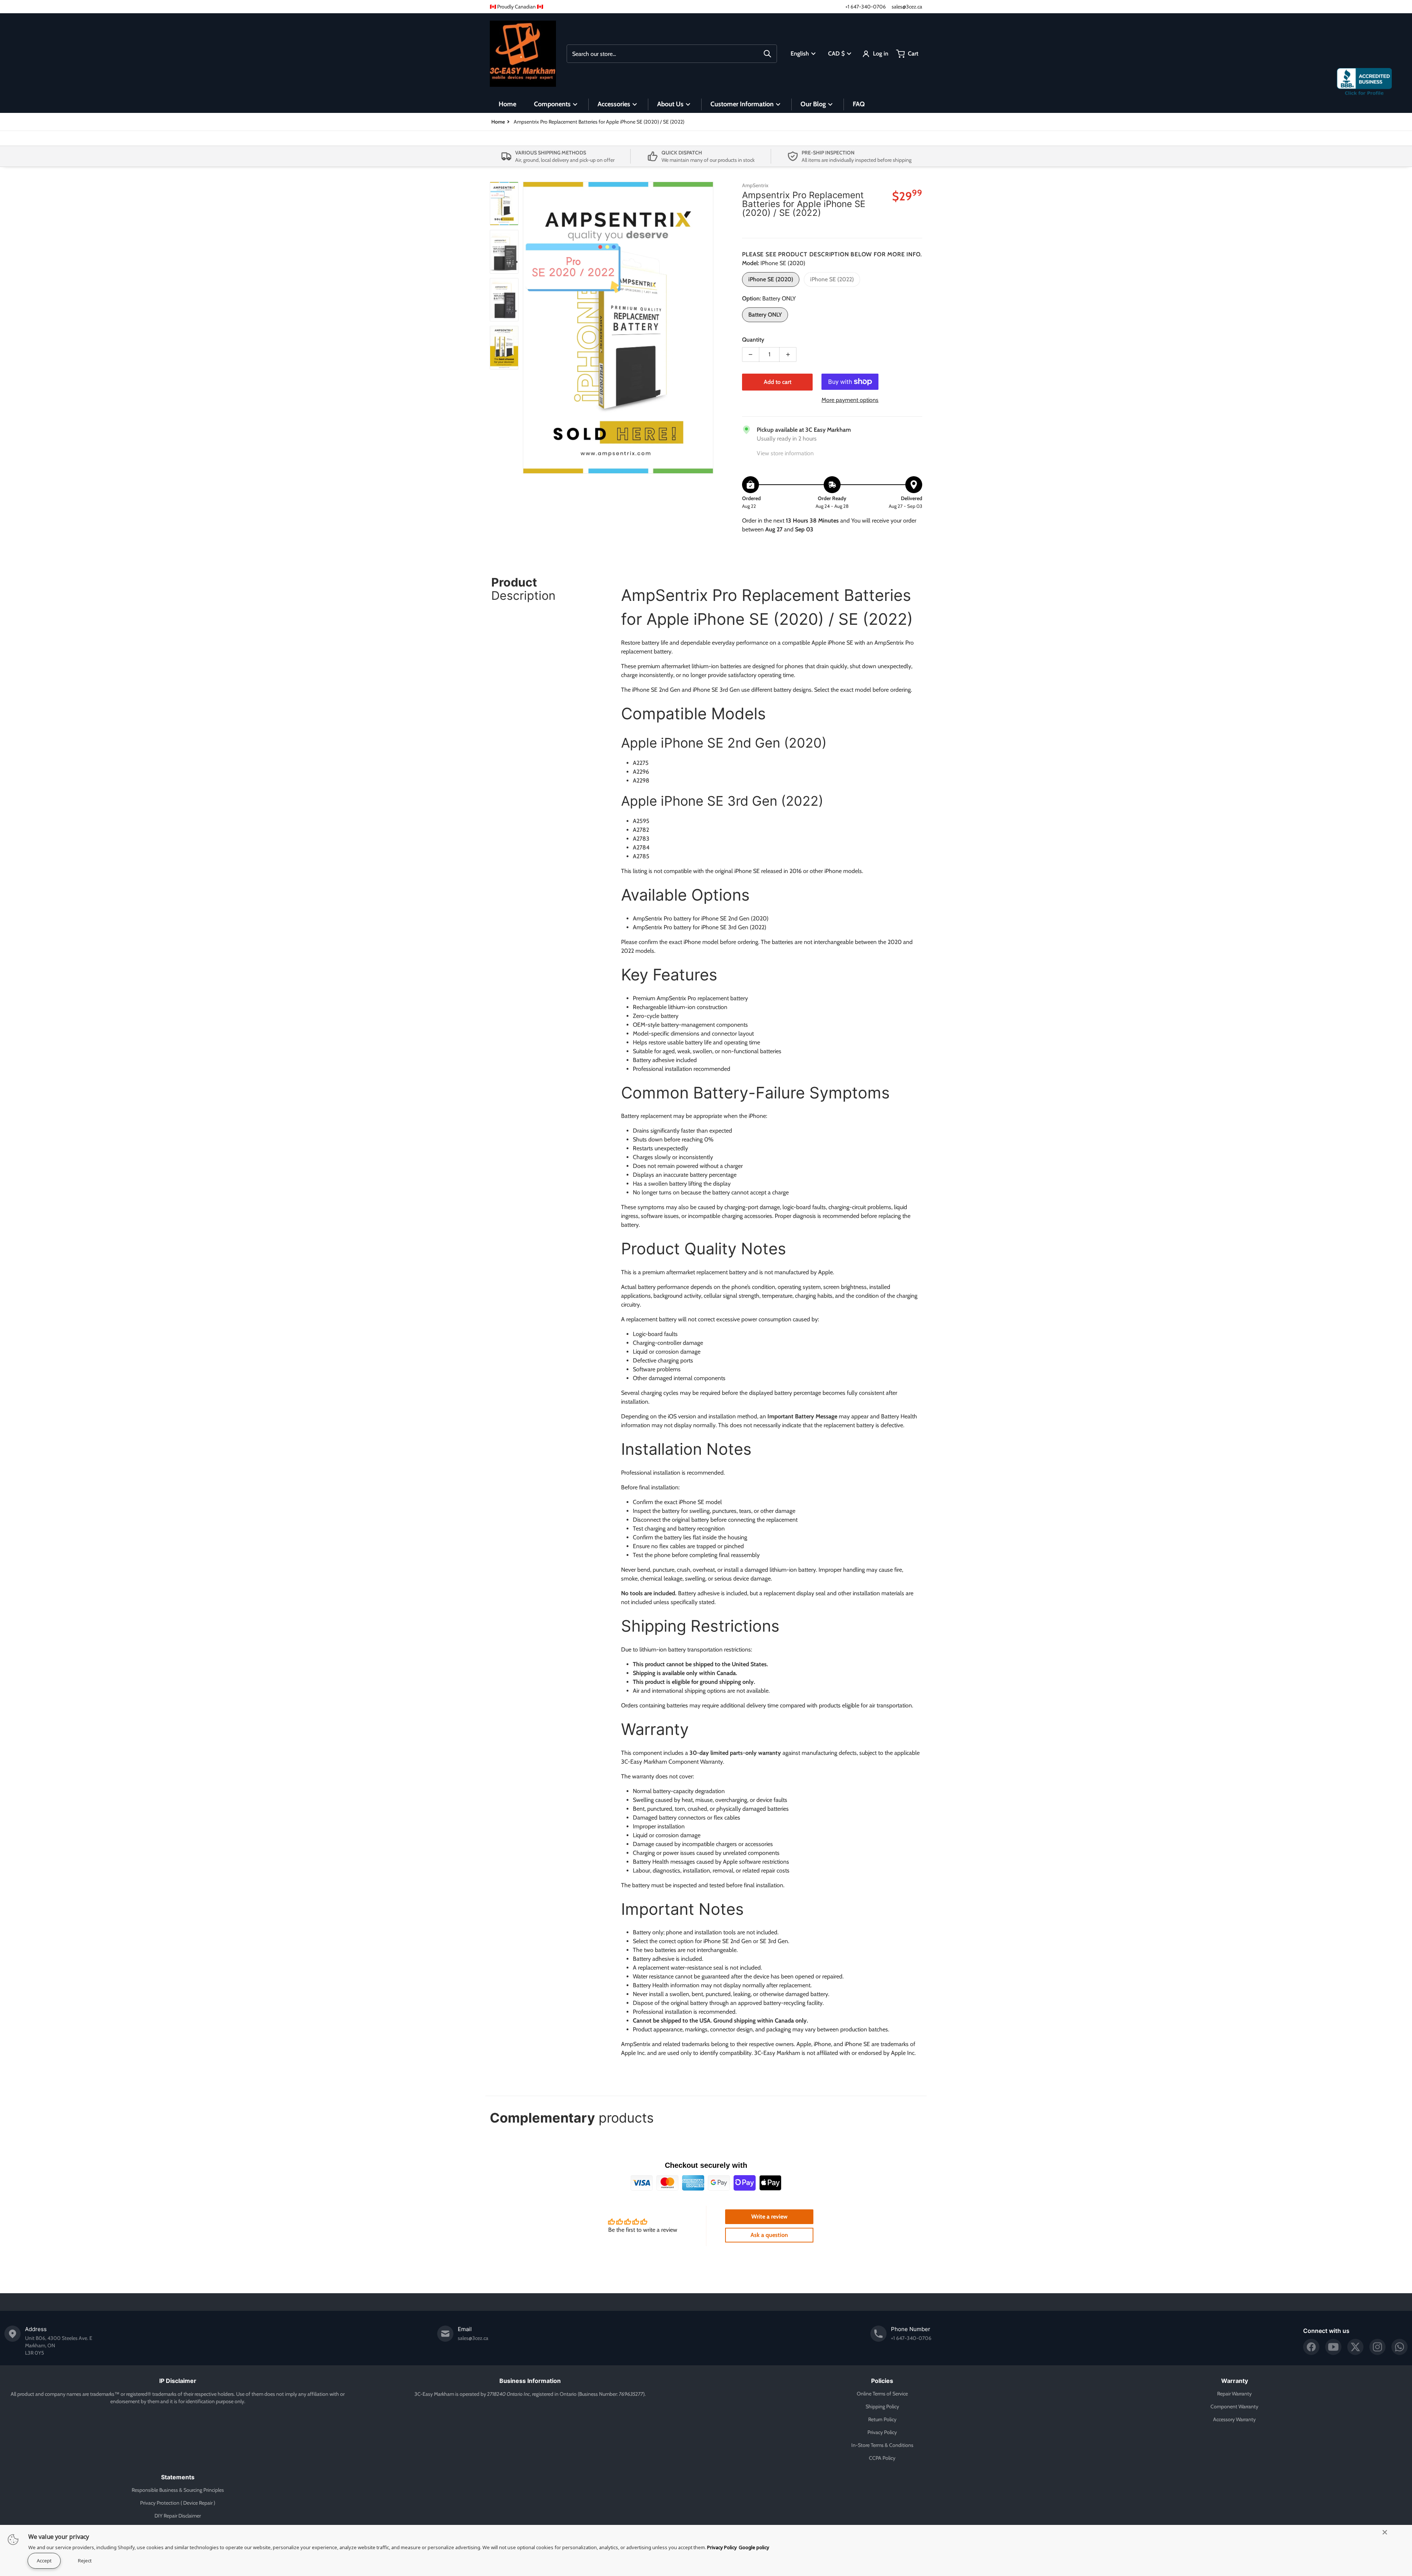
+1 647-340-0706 (866, 7)
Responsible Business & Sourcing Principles (178, 2490)
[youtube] (1333, 2347)
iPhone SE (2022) (832, 279)
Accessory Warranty (1234, 2419)
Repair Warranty (1234, 2394)
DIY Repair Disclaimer (178, 2516)
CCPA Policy (882, 2458)
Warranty (1235, 2381)
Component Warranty (1234, 2406)
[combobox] (672, 54)
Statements (178, 2477)
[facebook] (1311, 2347)
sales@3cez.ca (907, 7)
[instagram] (1377, 2347)
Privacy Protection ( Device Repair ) (178, 2503)
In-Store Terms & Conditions (882, 2445)
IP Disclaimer (178, 2381)
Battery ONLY (765, 315)
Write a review (769, 2217)
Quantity (753, 340)
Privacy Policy (882, 2432)
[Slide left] (527, 328)
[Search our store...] (767, 54)
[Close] (1385, 2532)
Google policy (754, 2547)
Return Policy (882, 2419)
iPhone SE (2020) (771, 279)
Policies (882, 2381)
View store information (785, 453)
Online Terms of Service (882, 2394)
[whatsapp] (1399, 2347)
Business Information (530, 2381)
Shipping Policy (882, 2406)
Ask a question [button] (769, 2235)
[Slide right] (709, 328)
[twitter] (1355, 2347)
